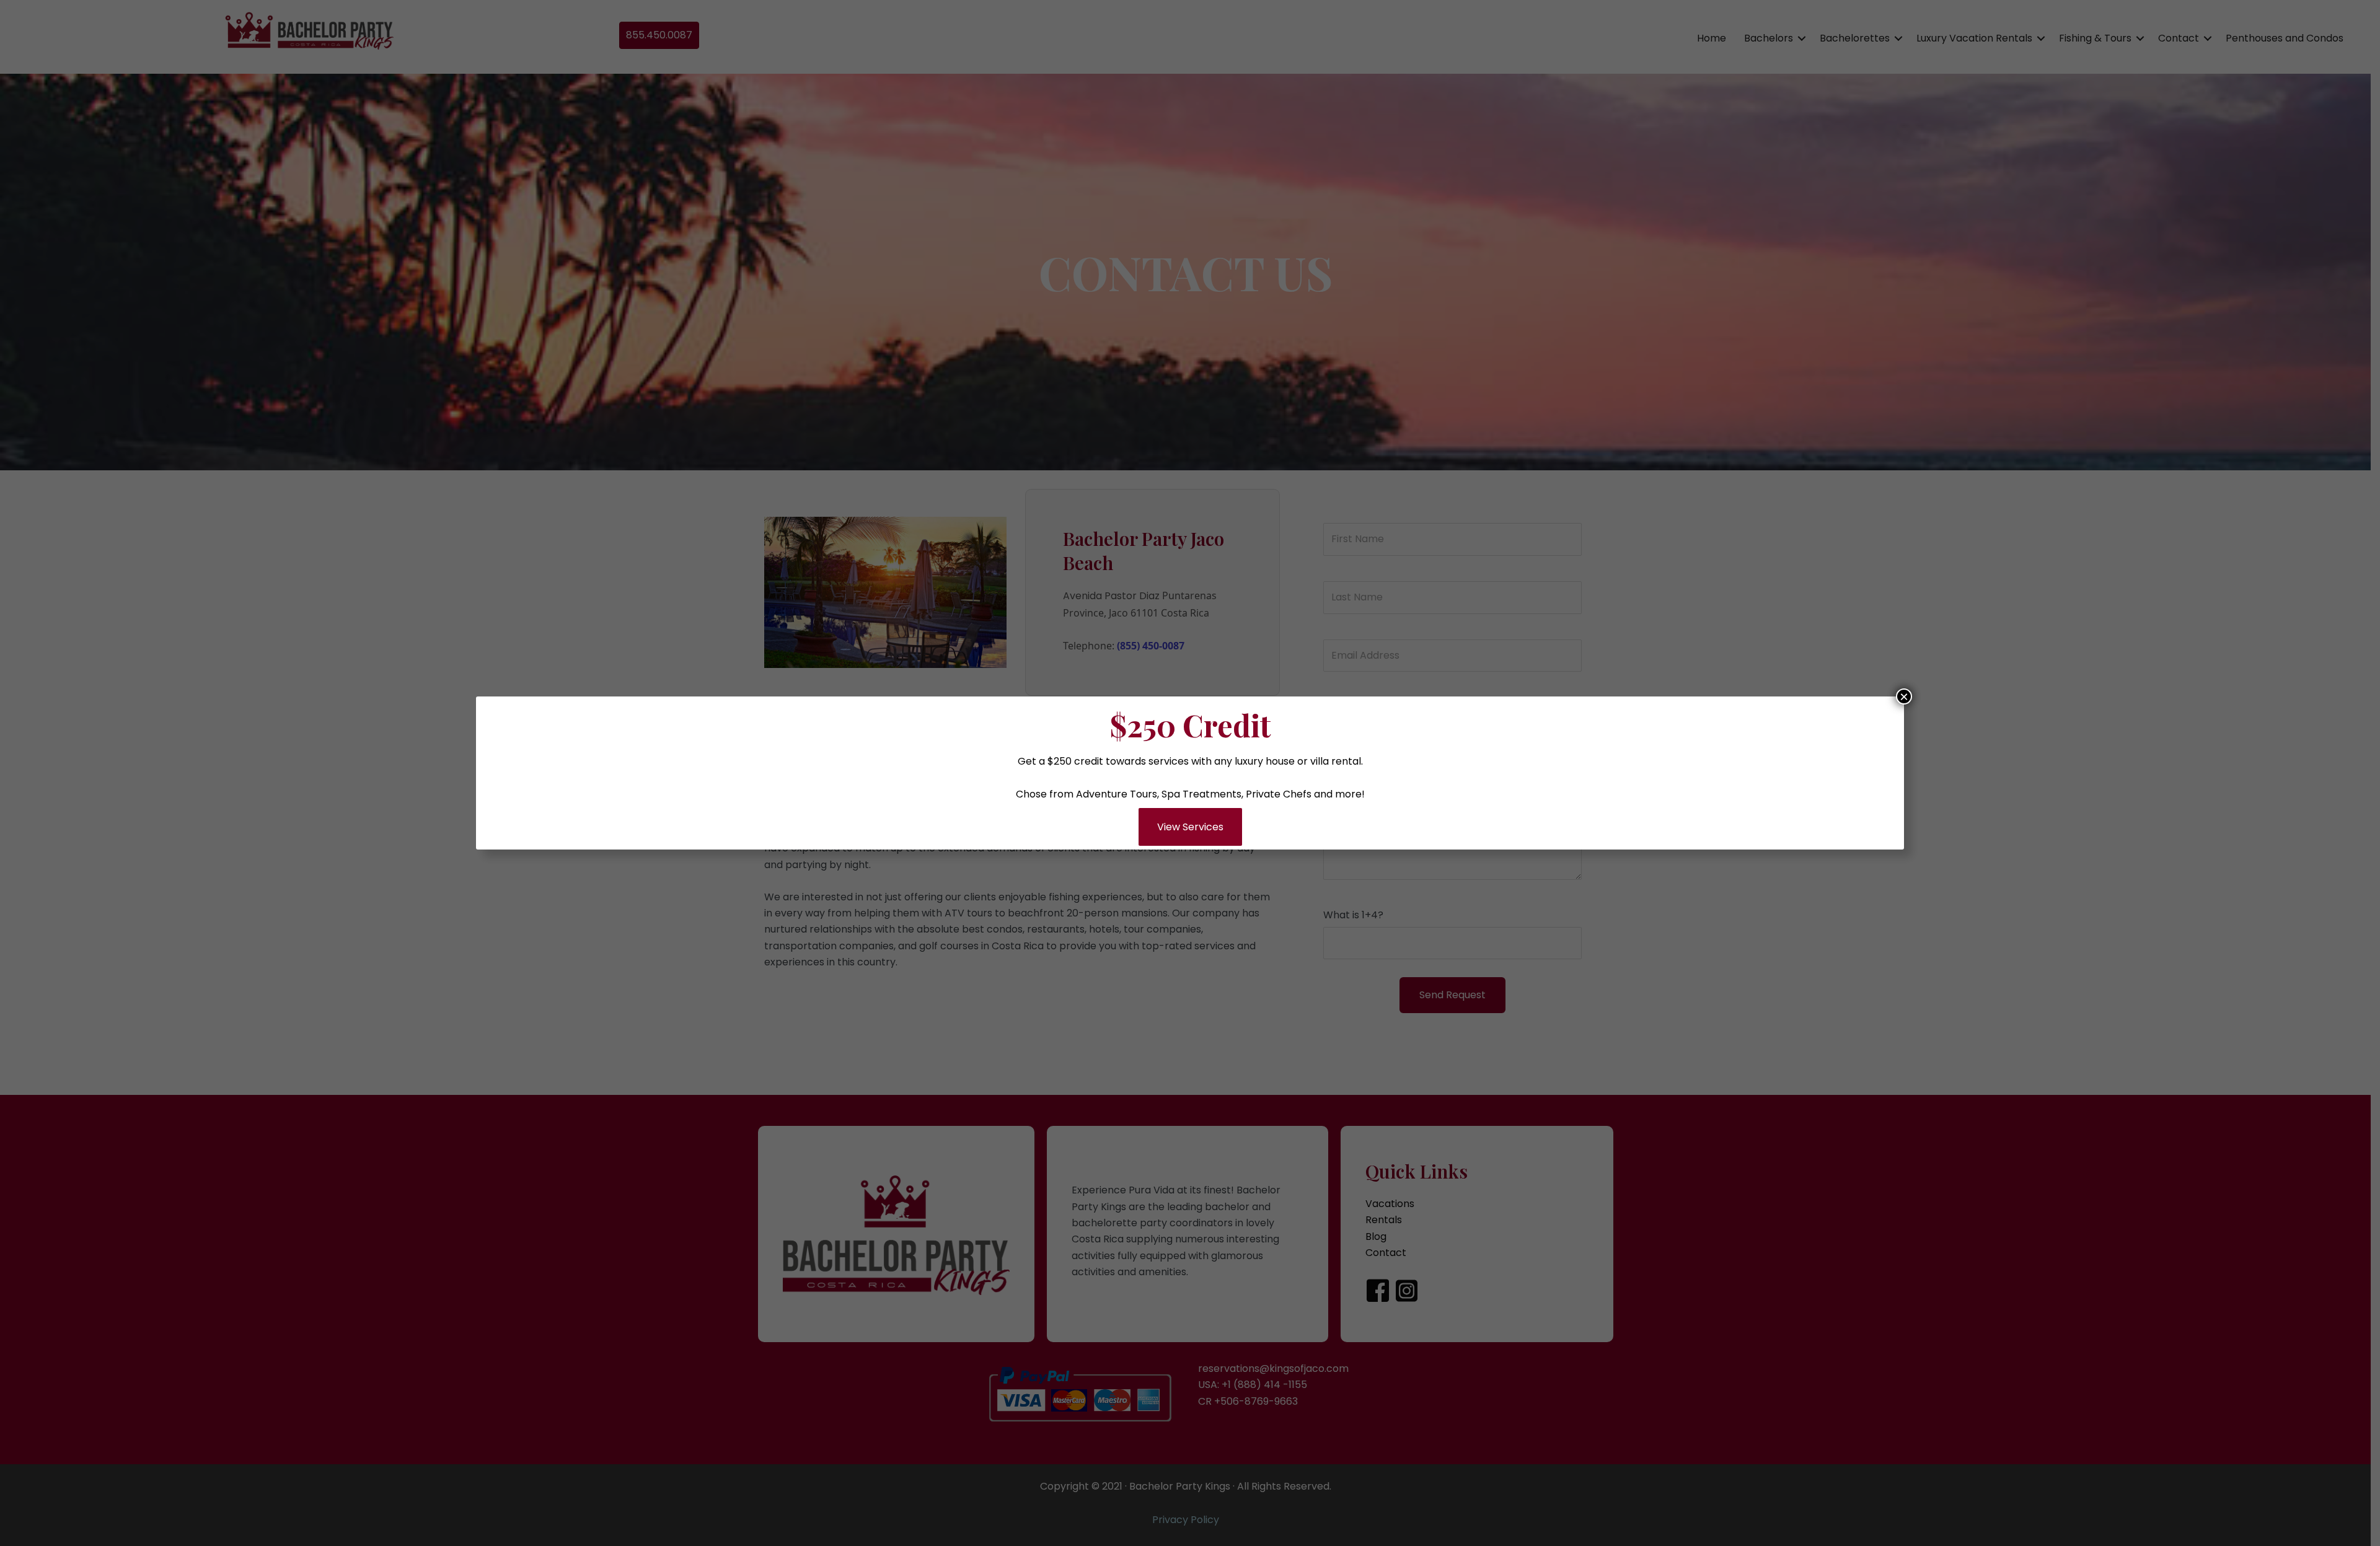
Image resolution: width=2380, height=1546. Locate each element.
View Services (1190, 827)
